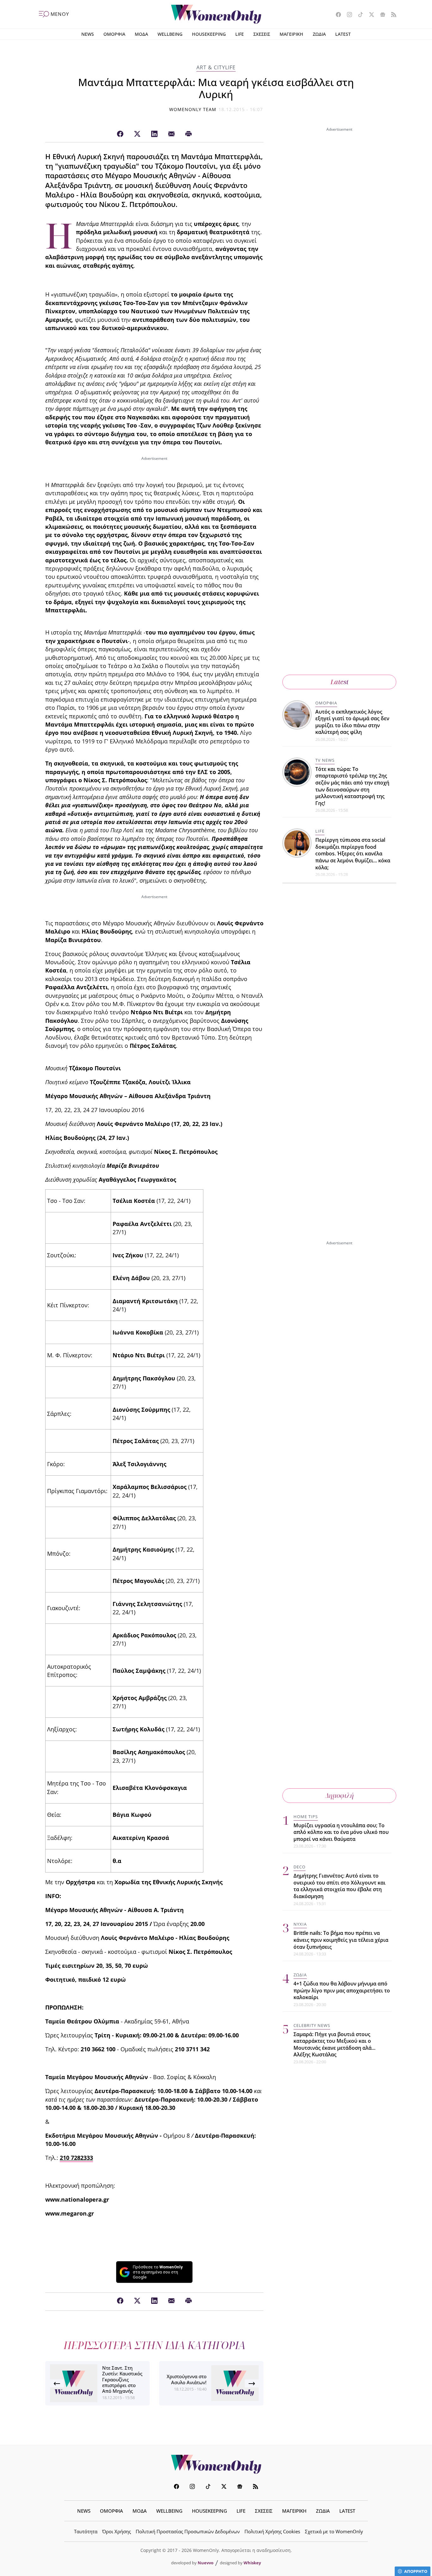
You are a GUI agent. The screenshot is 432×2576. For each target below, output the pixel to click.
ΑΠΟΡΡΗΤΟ (416, 2571)
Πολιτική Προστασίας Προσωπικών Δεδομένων (188, 2531)
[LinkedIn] (154, 134)
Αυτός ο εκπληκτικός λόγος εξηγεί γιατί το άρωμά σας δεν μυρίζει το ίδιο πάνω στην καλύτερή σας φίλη (352, 722)
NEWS (88, 34)
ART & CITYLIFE (216, 67)
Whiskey (252, 2563)
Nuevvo (206, 2563)
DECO (299, 1867)
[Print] (188, 134)
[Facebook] (120, 134)
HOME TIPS (306, 1816)
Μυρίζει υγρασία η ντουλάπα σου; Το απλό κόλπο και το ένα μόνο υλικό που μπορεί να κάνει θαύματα (341, 1832)
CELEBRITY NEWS (312, 2025)
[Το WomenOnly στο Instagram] (347, 15)
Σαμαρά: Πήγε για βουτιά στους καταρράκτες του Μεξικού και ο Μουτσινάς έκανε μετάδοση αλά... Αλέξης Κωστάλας (334, 2045)
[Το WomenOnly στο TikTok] (358, 15)
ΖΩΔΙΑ (319, 34)
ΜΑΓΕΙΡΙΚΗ (291, 34)
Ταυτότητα (86, 2531)
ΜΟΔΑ (141, 34)
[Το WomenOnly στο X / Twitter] (369, 15)
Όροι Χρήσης (117, 2531)
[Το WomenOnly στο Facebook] (336, 15)
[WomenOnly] (216, 14)
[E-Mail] (171, 134)
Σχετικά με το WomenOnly (334, 2531)
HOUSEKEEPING (209, 34)
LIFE (240, 34)
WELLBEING (170, 34)
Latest (339, 682)
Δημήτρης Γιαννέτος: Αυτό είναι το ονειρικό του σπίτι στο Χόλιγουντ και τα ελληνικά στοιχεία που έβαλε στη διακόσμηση (339, 1886)
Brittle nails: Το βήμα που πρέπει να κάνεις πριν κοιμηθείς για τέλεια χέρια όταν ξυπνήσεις (341, 1940)
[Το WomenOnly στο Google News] (380, 15)
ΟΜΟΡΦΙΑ (114, 34)
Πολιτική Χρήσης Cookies (272, 2531)
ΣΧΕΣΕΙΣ (262, 34)
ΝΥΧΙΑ (300, 1924)
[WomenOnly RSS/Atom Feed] (391, 15)
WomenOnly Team (193, 109)
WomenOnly (216, 2464)
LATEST (343, 34)
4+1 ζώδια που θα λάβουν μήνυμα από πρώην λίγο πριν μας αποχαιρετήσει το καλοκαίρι (342, 1990)
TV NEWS (325, 760)
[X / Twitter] (137, 134)
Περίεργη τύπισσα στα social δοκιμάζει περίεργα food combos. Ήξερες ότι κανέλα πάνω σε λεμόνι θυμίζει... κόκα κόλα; (353, 853)
